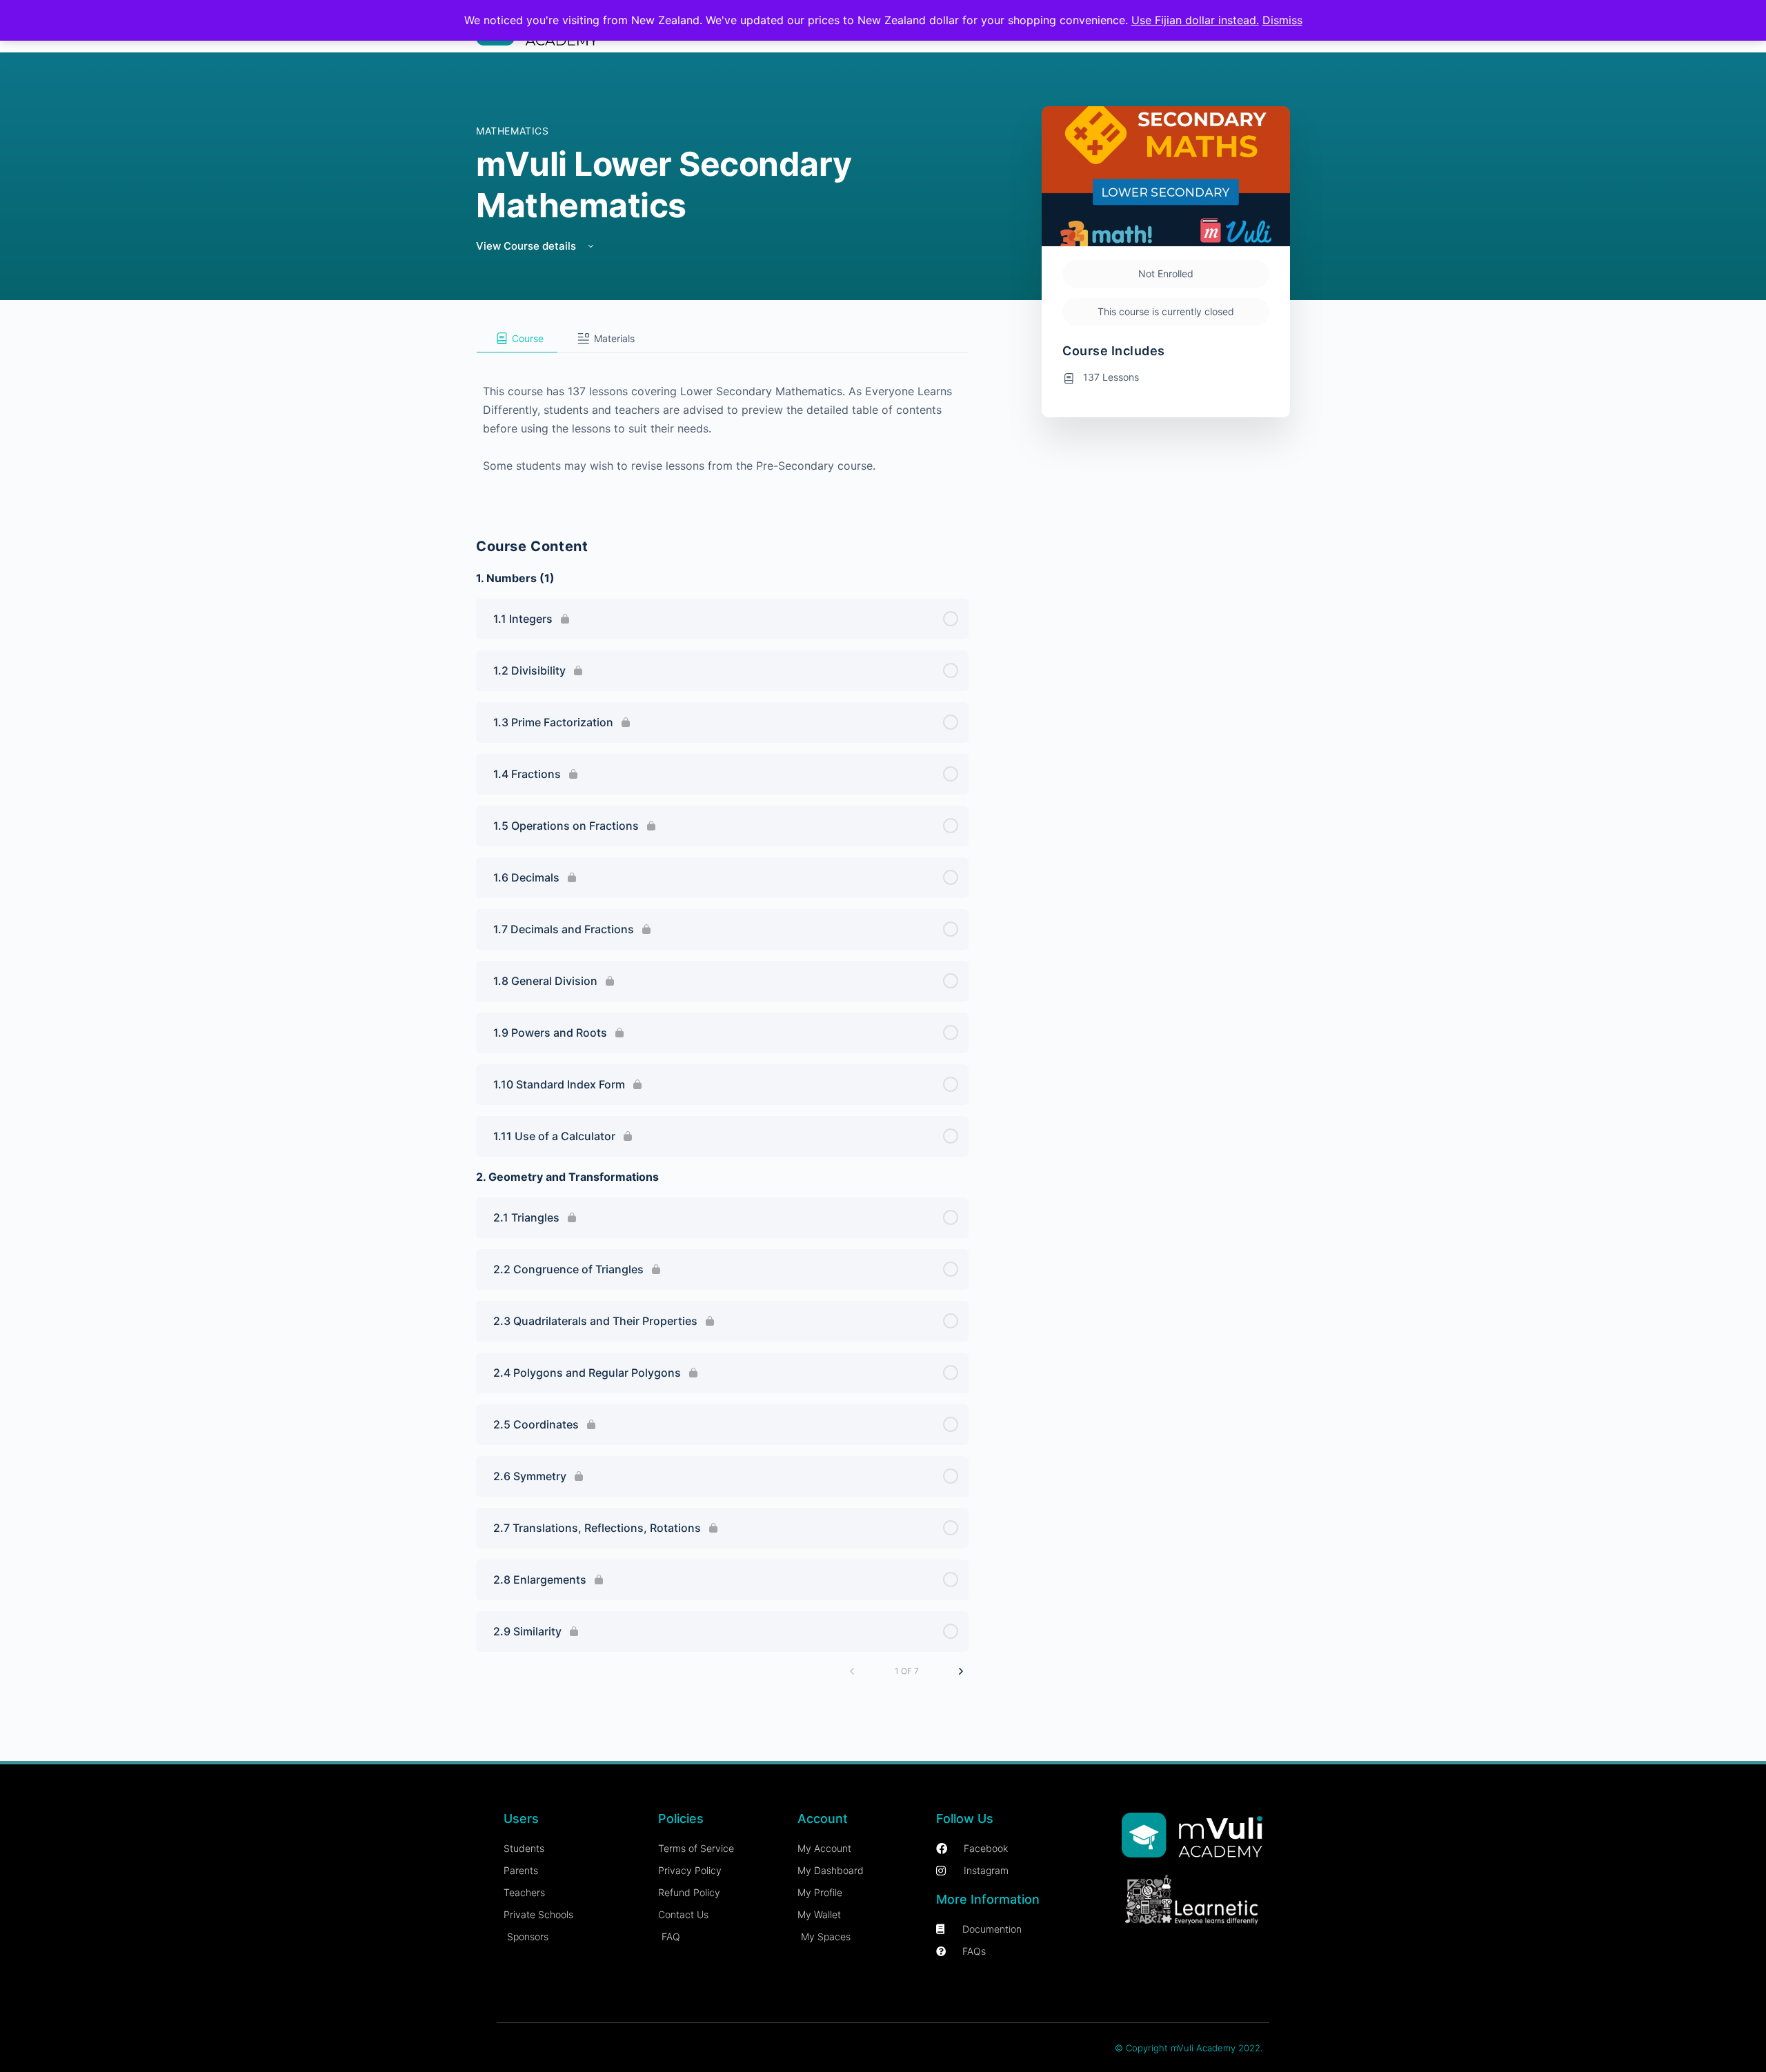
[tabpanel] (722, 427)
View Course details (527, 246)
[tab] (517, 339)
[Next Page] (961, 1671)
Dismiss (1282, 20)
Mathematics (513, 131)
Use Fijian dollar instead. (1195, 20)
